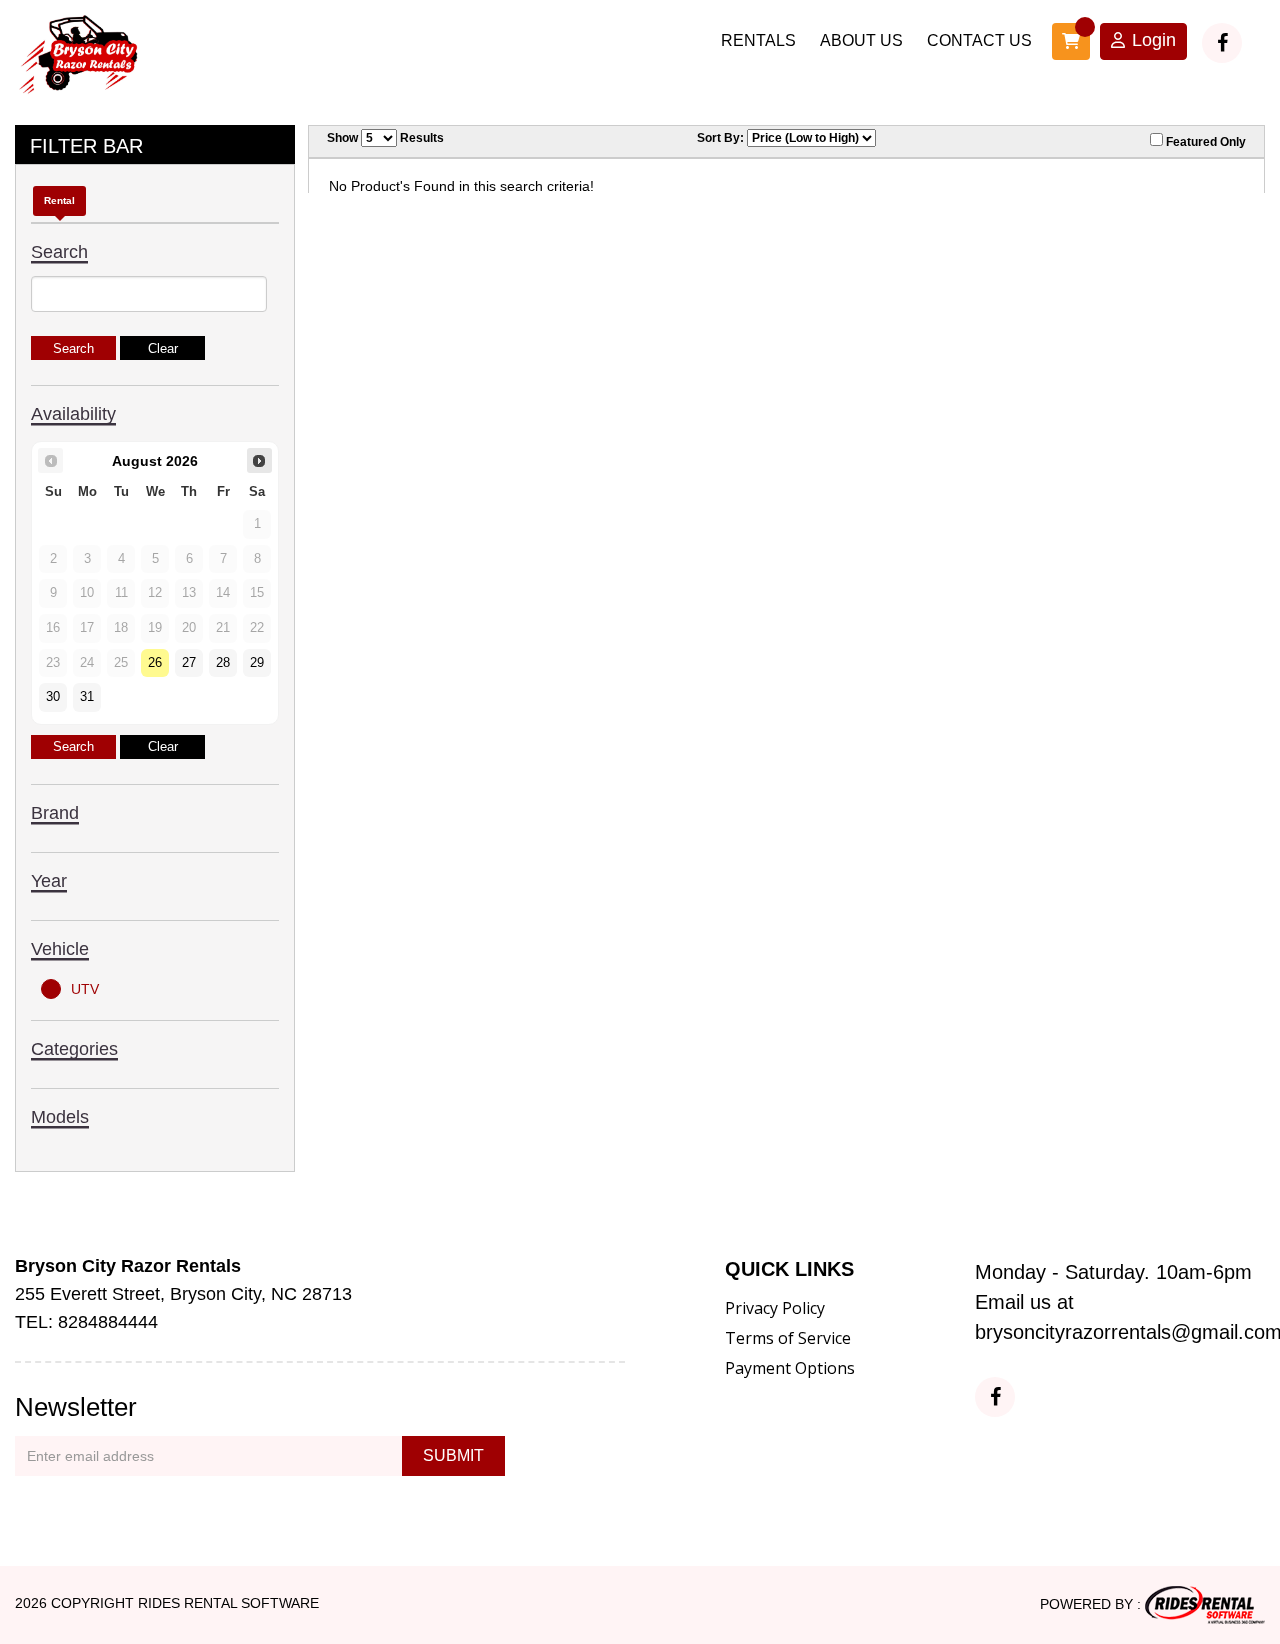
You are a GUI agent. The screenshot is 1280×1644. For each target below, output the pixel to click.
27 (189, 663)
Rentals (758, 40)
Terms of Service (788, 1338)
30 (53, 697)
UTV (85, 989)
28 (223, 663)
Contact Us (979, 40)
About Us (861, 40)
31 (87, 697)
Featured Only (1204, 142)
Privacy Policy (775, 1308)
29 (257, 663)
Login (1154, 40)
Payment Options (790, 1368)
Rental (59, 200)
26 (155, 663)
